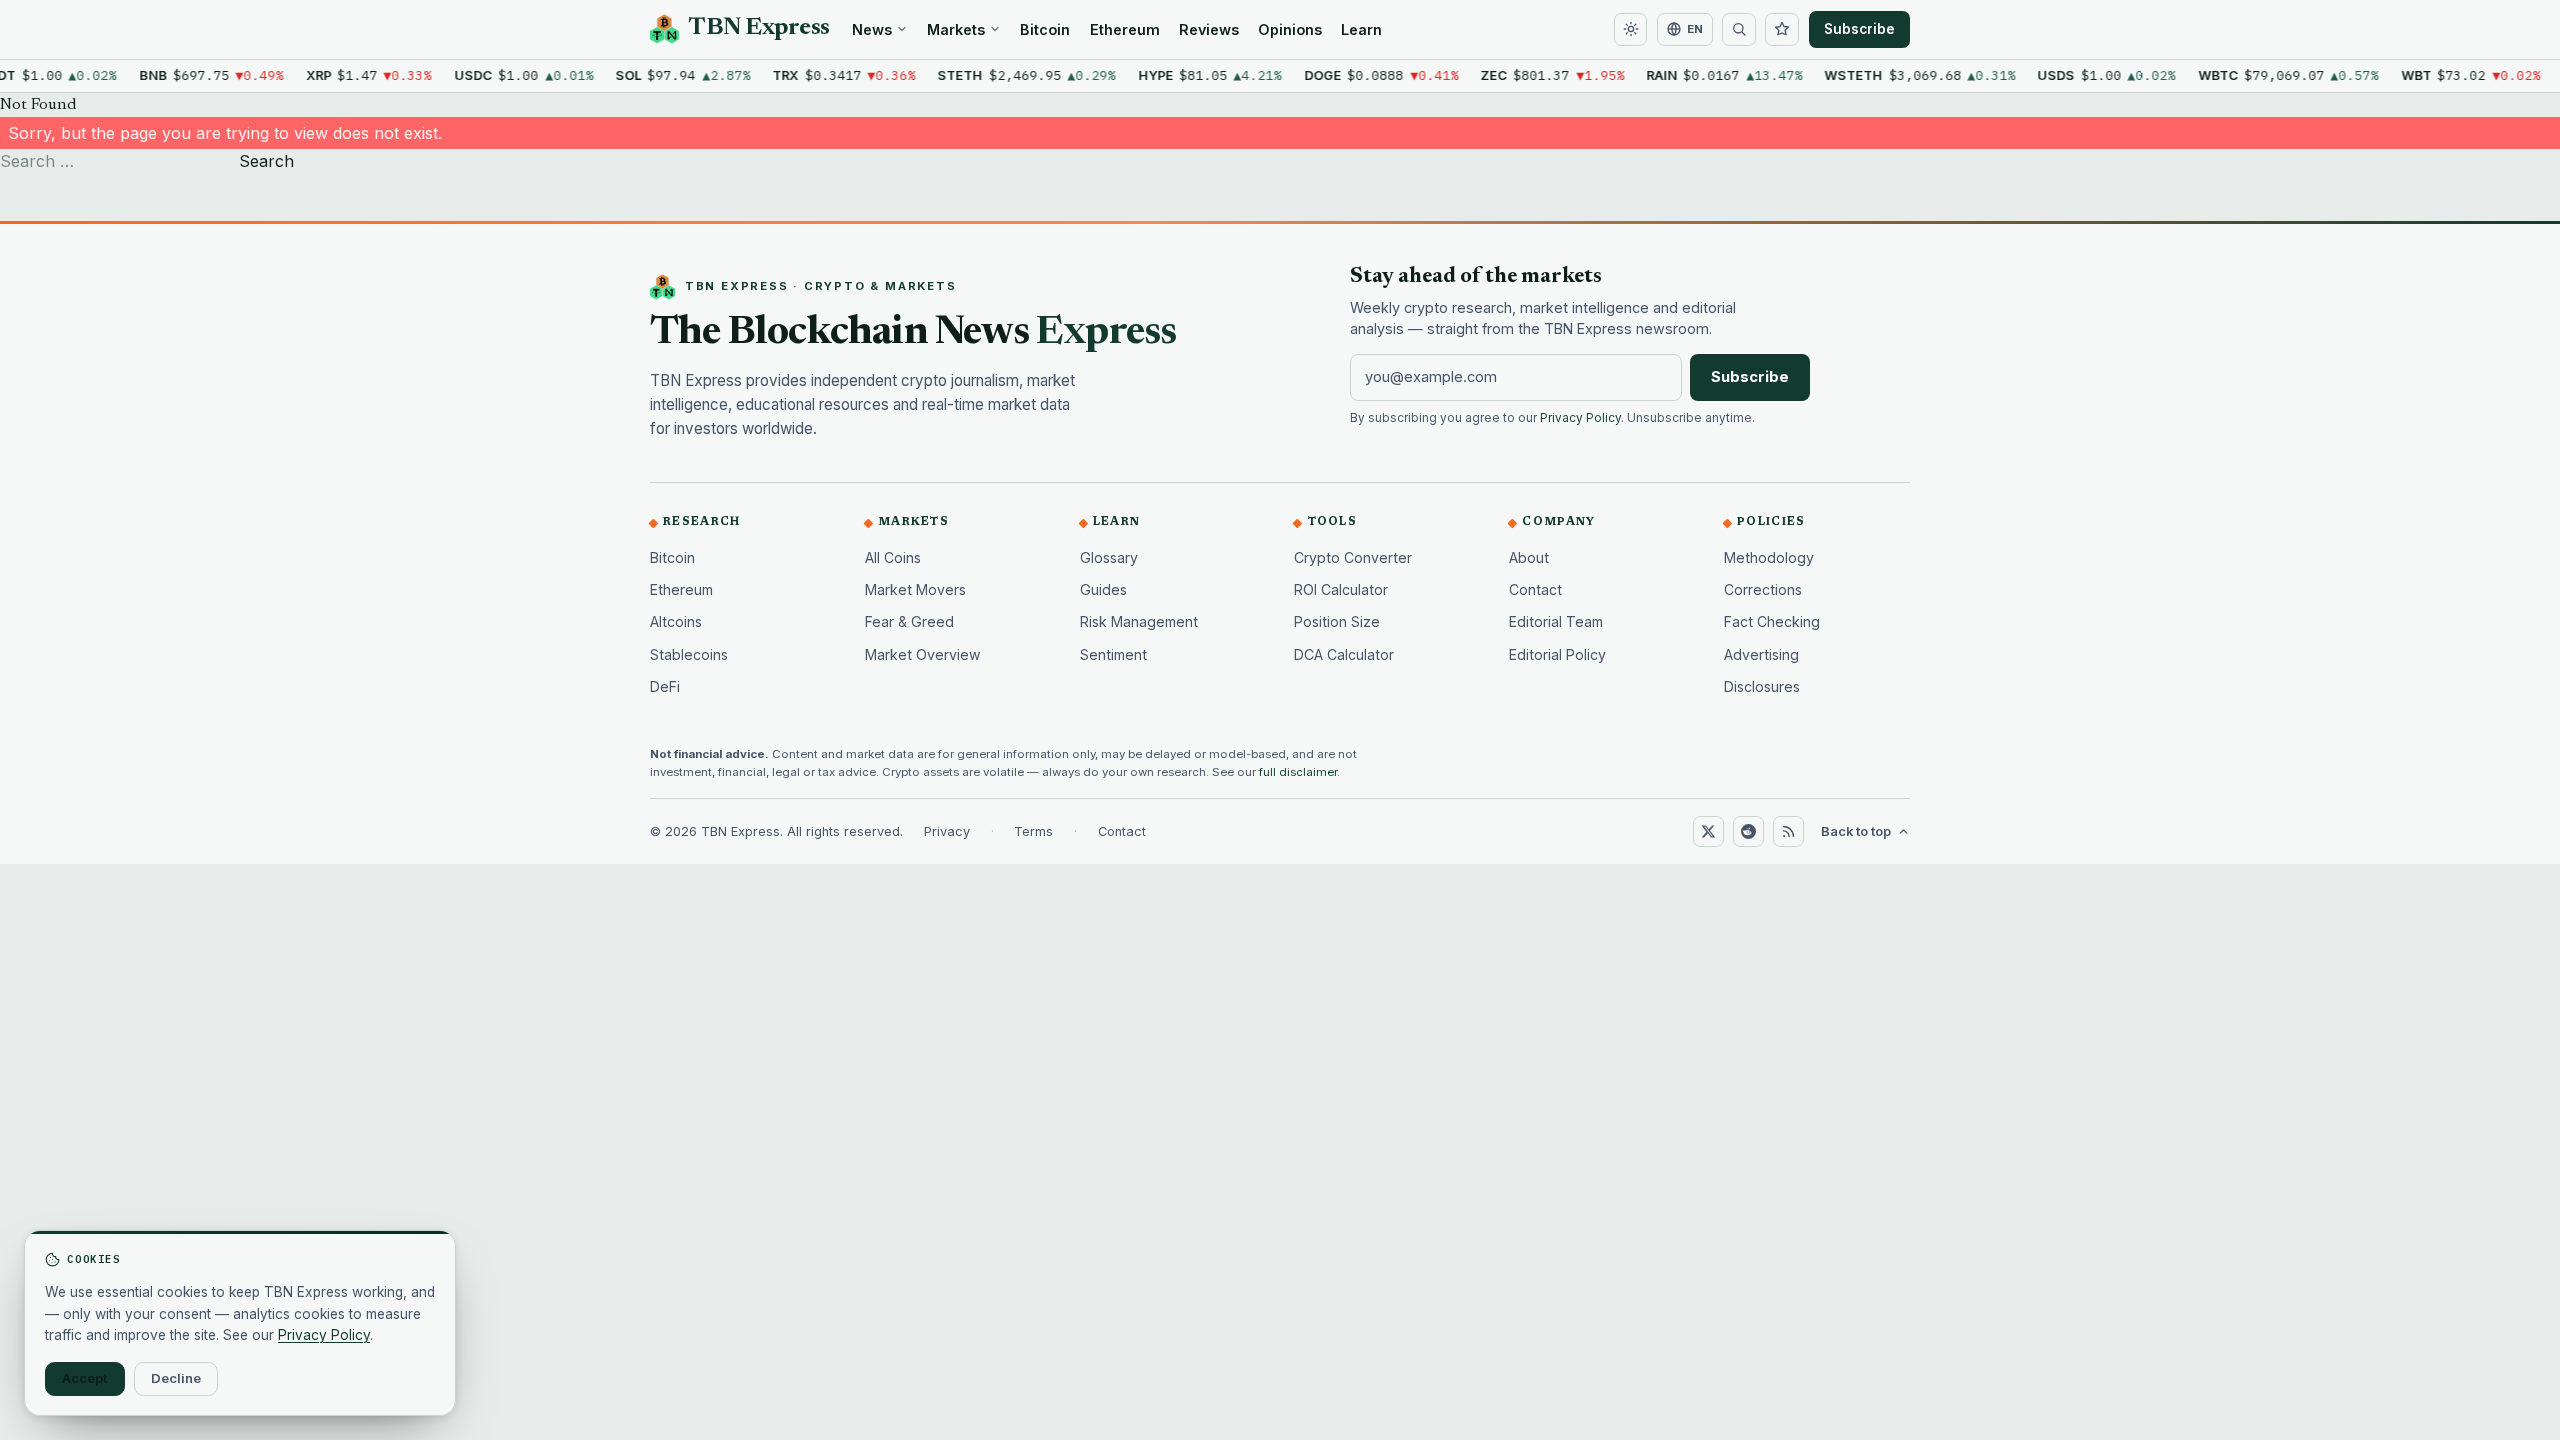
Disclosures (1762, 686)
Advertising (1761, 654)
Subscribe (1859, 29)
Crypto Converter (1353, 557)
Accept (85, 1378)
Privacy (947, 831)
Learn (1361, 29)
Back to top (1856, 831)
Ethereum (1125, 29)
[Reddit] (1748, 831)
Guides (1103, 589)
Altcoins (676, 621)
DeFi (665, 686)
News (872, 29)
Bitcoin (1045, 29)
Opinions (1290, 29)
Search (266, 161)
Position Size (1337, 621)
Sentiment (1113, 654)
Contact (1535, 589)
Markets (956, 29)
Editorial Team (1556, 621)
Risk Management (1139, 621)
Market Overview (923, 654)
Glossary (1109, 557)
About (1529, 557)
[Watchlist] (1782, 30)
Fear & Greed (909, 621)
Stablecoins (689, 654)
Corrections (1763, 589)
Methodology (1769, 557)
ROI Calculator (1341, 589)
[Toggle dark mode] (1631, 30)
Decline (176, 1378)
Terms (1033, 831)
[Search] (1739, 30)
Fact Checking (1772, 621)
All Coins (893, 557)
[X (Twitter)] (1708, 831)
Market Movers (915, 589)
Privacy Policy (1580, 418)
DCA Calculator (1344, 654)
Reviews (1209, 29)
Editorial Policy (1557, 654)
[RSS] (1788, 831)
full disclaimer (1298, 772)
